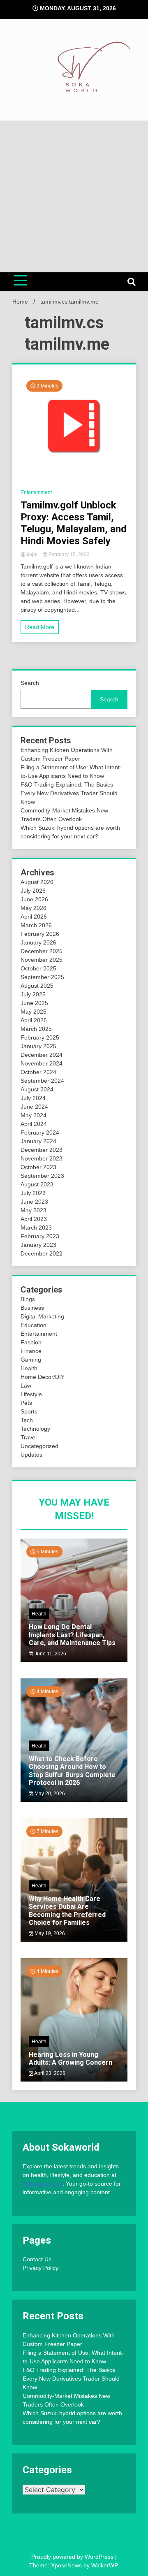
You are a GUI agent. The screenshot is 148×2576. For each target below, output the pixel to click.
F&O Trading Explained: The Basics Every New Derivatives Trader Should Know (69, 793)
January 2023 (38, 1245)
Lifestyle (31, 1394)
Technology (35, 1429)
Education (34, 1325)
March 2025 (36, 1029)
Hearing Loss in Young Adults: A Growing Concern (71, 2058)
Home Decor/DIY (43, 1377)
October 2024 (38, 1072)
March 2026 (36, 925)
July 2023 (33, 1193)
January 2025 (38, 1046)
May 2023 (34, 1210)
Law (26, 1385)
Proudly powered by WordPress (73, 2557)
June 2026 (34, 899)
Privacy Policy (40, 2268)
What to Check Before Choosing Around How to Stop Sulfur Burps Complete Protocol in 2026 (72, 1771)
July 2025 (33, 994)
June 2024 (34, 1107)
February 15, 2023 (68, 555)
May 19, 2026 (49, 1933)
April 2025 (34, 1020)
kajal (32, 555)
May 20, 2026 (49, 1794)
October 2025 (38, 968)
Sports (29, 1411)
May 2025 (34, 1012)
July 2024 (33, 1098)
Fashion (31, 1342)
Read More (40, 627)
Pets (26, 1403)
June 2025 (34, 1003)
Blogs (28, 1299)
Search (30, 683)
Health (29, 1368)
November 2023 (42, 1158)
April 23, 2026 (49, 2073)
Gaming (31, 1360)
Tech (27, 1420)
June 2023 (34, 1202)
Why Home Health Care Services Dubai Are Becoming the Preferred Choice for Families (67, 1911)
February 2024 (40, 1133)
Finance (31, 1351)
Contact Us (37, 2259)
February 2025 (40, 1037)
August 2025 (37, 986)
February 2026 (40, 934)
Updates (31, 1455)
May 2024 (34, 1115)
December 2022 (42, 1253)
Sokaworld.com (43, 2184)
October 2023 (38, 1167)
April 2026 (34, 917)
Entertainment (36, 492)
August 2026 (37, 882)
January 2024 (38, 1141)
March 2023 (36, 1228)
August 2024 (37, 1089)
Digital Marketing (42, 1316)
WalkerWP (104, 2565)
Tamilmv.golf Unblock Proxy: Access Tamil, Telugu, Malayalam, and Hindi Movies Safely (74, 523)
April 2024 (34, 1124)
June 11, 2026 (50, 1654)
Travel (29, 1437)
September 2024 (42, 1081)
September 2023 (42, 1176)
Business (32, 1308)
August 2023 (37, 1184)
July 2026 (33, 891)
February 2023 (40, 1236)
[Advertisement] (74, 196)
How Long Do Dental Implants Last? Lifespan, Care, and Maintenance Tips (72, 1635)
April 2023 (34, 1219)
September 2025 (42, 977)
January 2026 (38, 942)
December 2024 (42, 1055)
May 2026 (34, 908)
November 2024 (42, 1063)
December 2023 (42, 1150)
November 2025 (42, 960)
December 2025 (42, 951)
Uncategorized (39, 1446)
